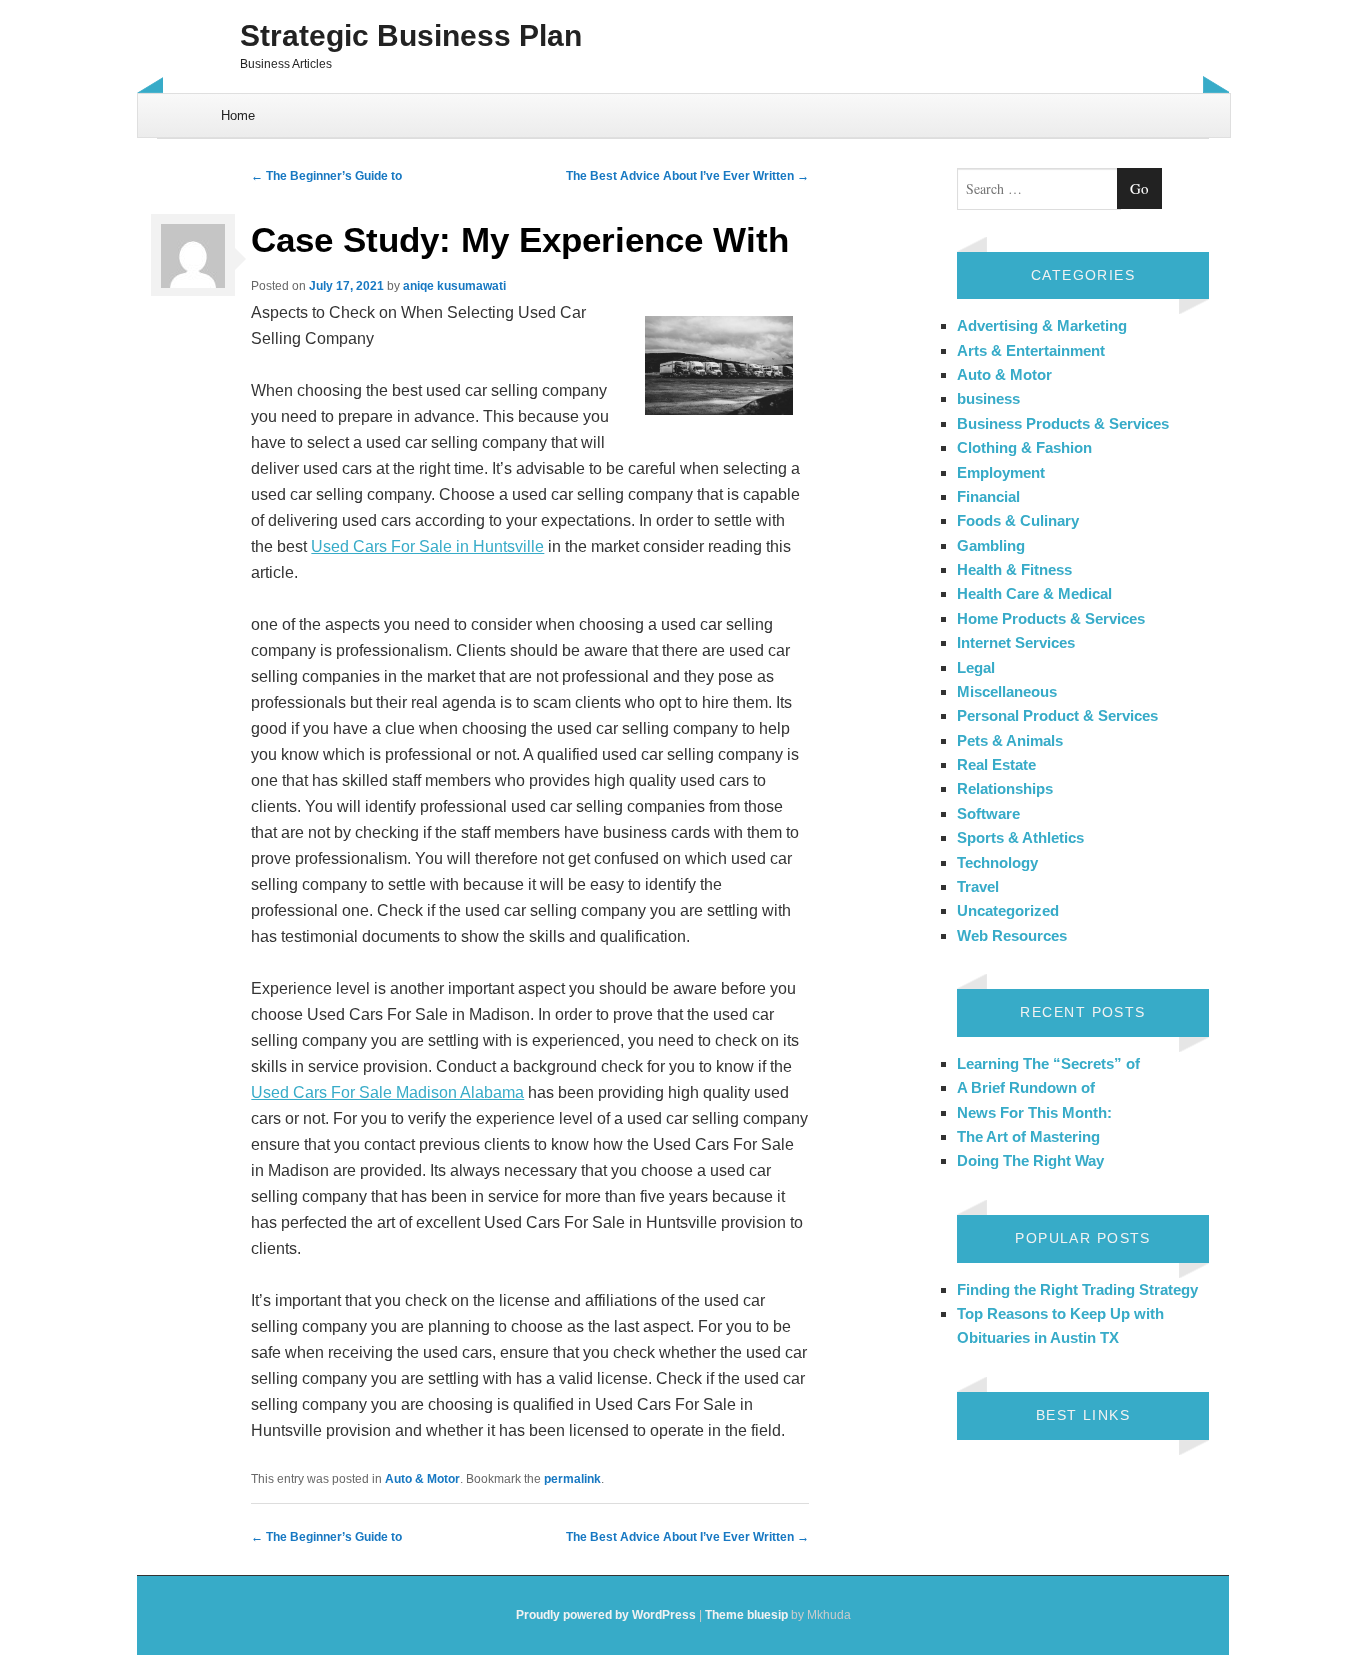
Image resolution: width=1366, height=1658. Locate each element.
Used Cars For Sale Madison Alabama (387, 1092)
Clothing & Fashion (1024, 447)
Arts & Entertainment (1031, 350)
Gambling (991, 545)
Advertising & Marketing (1042, 325)
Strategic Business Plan (411, 35)
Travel (978, 886)
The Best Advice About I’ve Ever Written (687, 176)
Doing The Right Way (1030, 1160)
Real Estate (996, 764)
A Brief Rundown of (1026, 1087)
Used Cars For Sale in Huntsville (427, 546)
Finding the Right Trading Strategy (1077, 1289)
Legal (976, 667)
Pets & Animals (1010, 740)
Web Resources (1012, 935)
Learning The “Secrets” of (1048, 1063)
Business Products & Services (1063, 423)
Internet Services (1016, 642)
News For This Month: (1034, 1112)
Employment (1001, 472)
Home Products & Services (1051, 618)
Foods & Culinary (1018, 520)
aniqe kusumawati (454, 286)
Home (238, 115)
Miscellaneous (1007, 691)
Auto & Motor (422, 1479)
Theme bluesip (746, 1615)
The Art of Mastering (1028, 1136)
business (988, 398)
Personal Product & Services (1057, 715)
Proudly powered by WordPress (606, 1615)
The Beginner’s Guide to (326, 176)
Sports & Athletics (1020, 837)
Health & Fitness (1014, 569)
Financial (988, 496)
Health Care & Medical (1034, 593)
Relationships (1005, 788)
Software (988, 813)
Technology (997, 862)
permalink (572, 1479)
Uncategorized (1008, 910)
